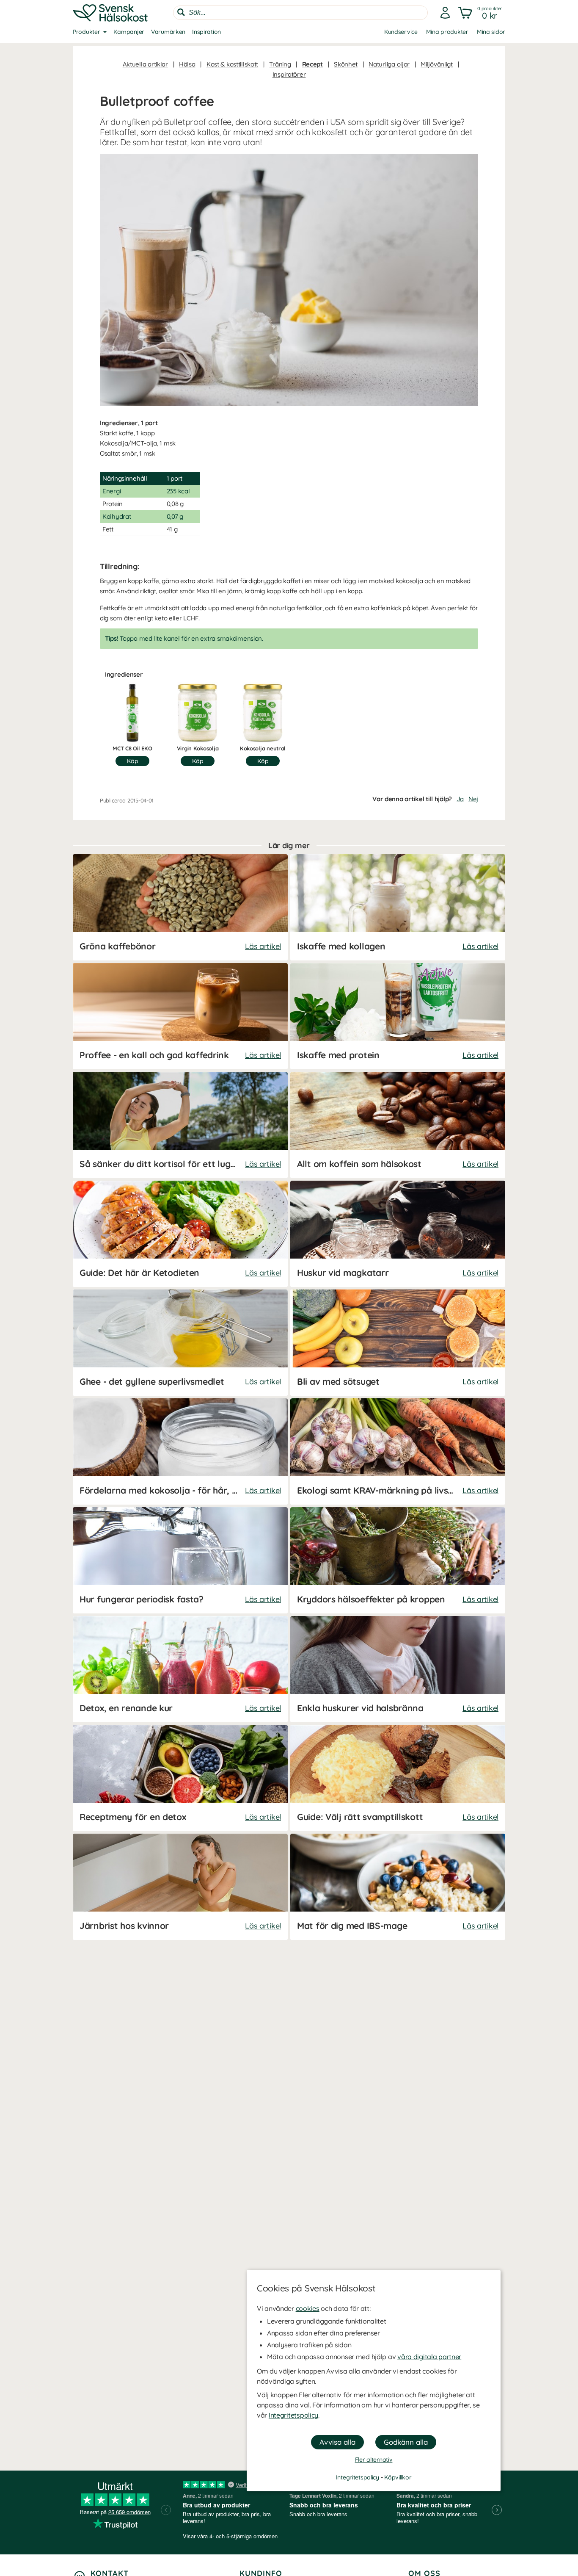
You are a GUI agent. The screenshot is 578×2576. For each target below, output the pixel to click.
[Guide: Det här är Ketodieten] (180, 1234)
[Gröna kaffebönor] (180, 907)
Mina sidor (491, 32)
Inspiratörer (289, 74)
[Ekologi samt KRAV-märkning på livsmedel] (398, 1451)
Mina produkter (447, 32)
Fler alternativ (374, 2460)
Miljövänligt (437, 64)
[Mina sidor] (445, 13)
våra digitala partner (429, 2357)
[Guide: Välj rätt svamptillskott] (398, 1778)
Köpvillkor (398, 2477)
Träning (280, 64)
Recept (312, 64)
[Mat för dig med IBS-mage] (398, 1887)
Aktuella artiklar (145, 64)
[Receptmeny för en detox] (180, 1778)
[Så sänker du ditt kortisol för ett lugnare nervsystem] (180, 1125)
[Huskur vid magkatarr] (398, 1234)
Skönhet (346, 64)
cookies (308, 2308)
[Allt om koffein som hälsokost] (398, 1125)
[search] (300, 13)
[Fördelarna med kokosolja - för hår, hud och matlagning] (180, 1451)
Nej (473, 799)
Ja (460, 799)
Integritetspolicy (293, 2415)
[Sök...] (181, 12)
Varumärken (168, 32)
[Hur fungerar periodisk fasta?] (180, 1560)
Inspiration (206, 32)
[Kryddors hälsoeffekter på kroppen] (398, 1560)
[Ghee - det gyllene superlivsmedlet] (180, 1343)
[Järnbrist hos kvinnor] (180, 1887)
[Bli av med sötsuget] (398, 1343)
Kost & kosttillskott (232, 64)
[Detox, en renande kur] (180, 1669)
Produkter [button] (86, 32)
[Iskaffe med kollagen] (398, 907)
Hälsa (187, 64)
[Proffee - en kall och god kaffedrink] (180, 1016)
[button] (481, 13)
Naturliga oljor (389, 64)
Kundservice (401, 32)
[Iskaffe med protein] (398, 1016)
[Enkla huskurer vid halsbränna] (398, 1669)
